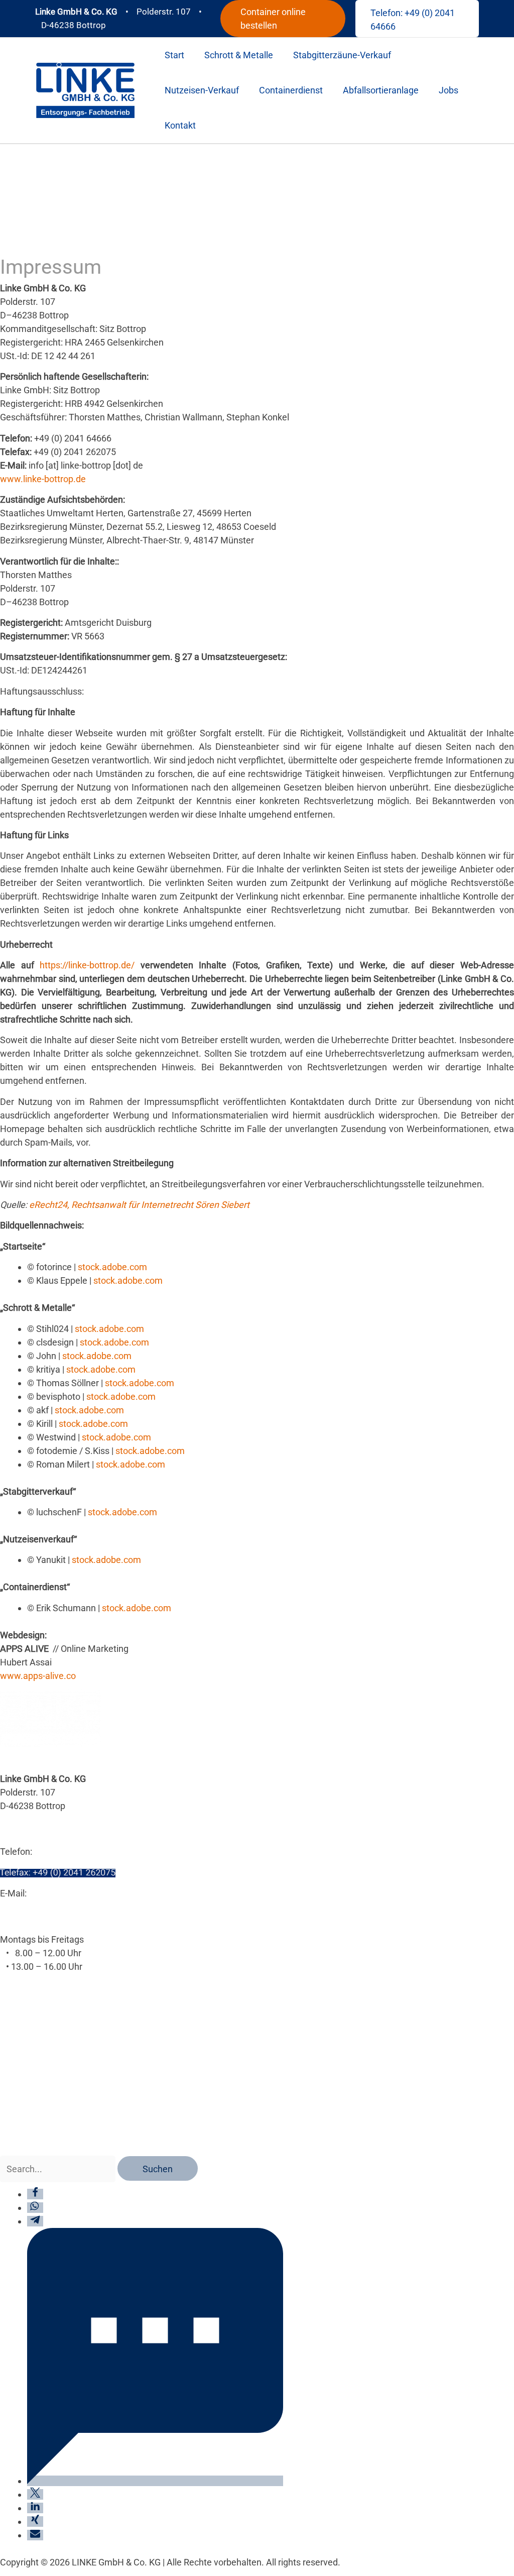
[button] (283, 19)
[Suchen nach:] (59, 2169)
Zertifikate (21, 2142)
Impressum (23, 2075)
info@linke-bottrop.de (72, 1893)
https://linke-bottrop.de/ (87, 965)
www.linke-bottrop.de (43, 479)
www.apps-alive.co (38, 1676)
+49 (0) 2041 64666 (73, 1852)
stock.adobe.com (112, 1267)
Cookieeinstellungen (41, 2054)
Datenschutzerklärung (44, 2033)
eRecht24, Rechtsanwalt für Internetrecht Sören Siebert (139, 1205)
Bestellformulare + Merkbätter (60, 2121)
